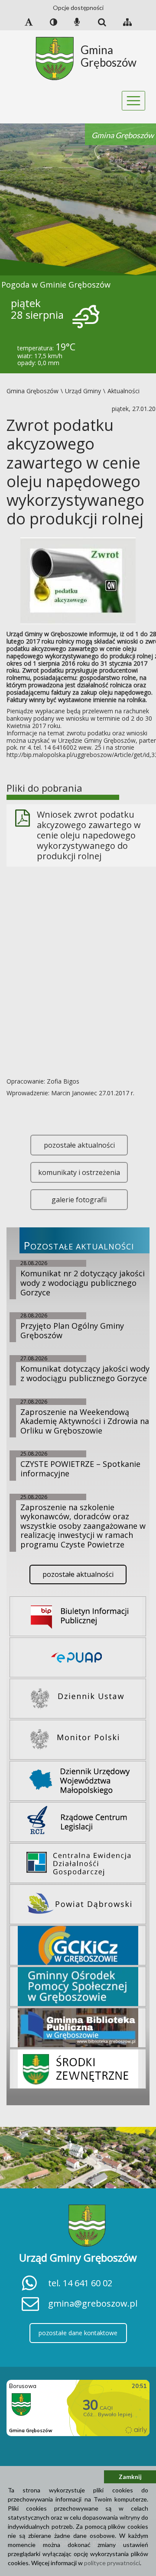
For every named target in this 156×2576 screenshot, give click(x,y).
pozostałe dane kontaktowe (78, 2333)
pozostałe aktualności (79, 1145)
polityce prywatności (112, 2563)
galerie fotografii (79, 1200)
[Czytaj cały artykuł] (78, 580)
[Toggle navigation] (134, 101)
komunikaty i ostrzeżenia (79, 1172)
